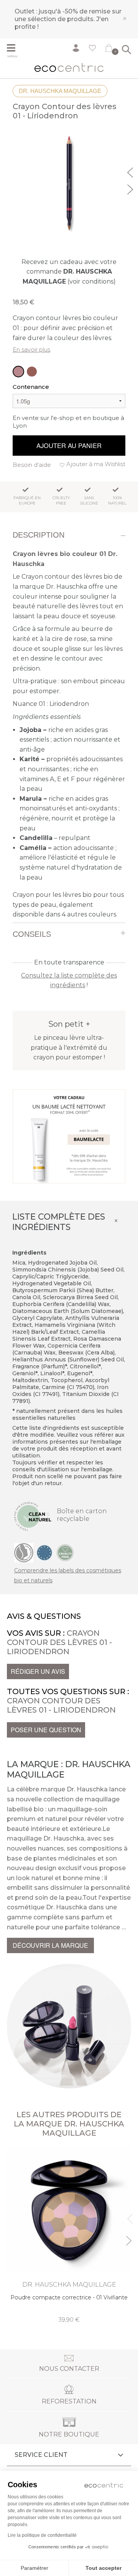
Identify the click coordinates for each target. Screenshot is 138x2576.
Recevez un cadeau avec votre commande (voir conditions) (69, 272)
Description (39, 535)
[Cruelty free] (65, 1552)
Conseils (32, 934)
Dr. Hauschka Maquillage (60, 91)
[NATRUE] (24, 1552)
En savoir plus (31, 349)
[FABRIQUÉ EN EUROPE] (44, 1552)
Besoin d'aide (32, 465)
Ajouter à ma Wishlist (96, 464)
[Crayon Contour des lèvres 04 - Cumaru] (32, 372)
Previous (131, 171)
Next (131, 188)
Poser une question (46, 1730)
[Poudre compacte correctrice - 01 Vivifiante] (69, 2236)
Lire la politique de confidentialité (42, 2535)
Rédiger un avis (38, 1671)
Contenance (31, 387)
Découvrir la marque (50, 1945)
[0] (109, 50)
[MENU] (14, 49)
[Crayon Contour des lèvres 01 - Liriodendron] (18, 372)
